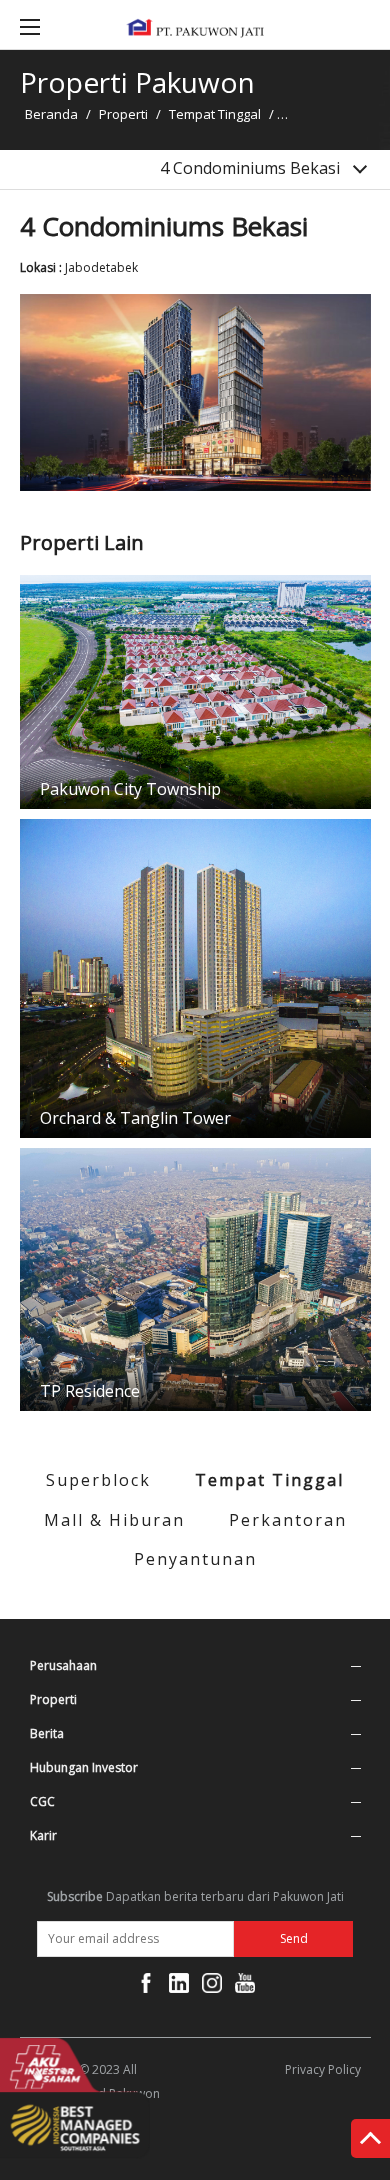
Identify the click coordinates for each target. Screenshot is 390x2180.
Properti (123, 114)
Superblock (98, 1480)
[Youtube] (245, 1987)
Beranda (51, 114)
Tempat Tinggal (215, 114)
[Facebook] (146, 1987)
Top (370, 2142)
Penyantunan (195, 1559)
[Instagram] (212, 1987)
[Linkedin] (179, 1987)
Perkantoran (288, 1520)
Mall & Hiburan (114, 1520)
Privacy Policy (323, 2069)
